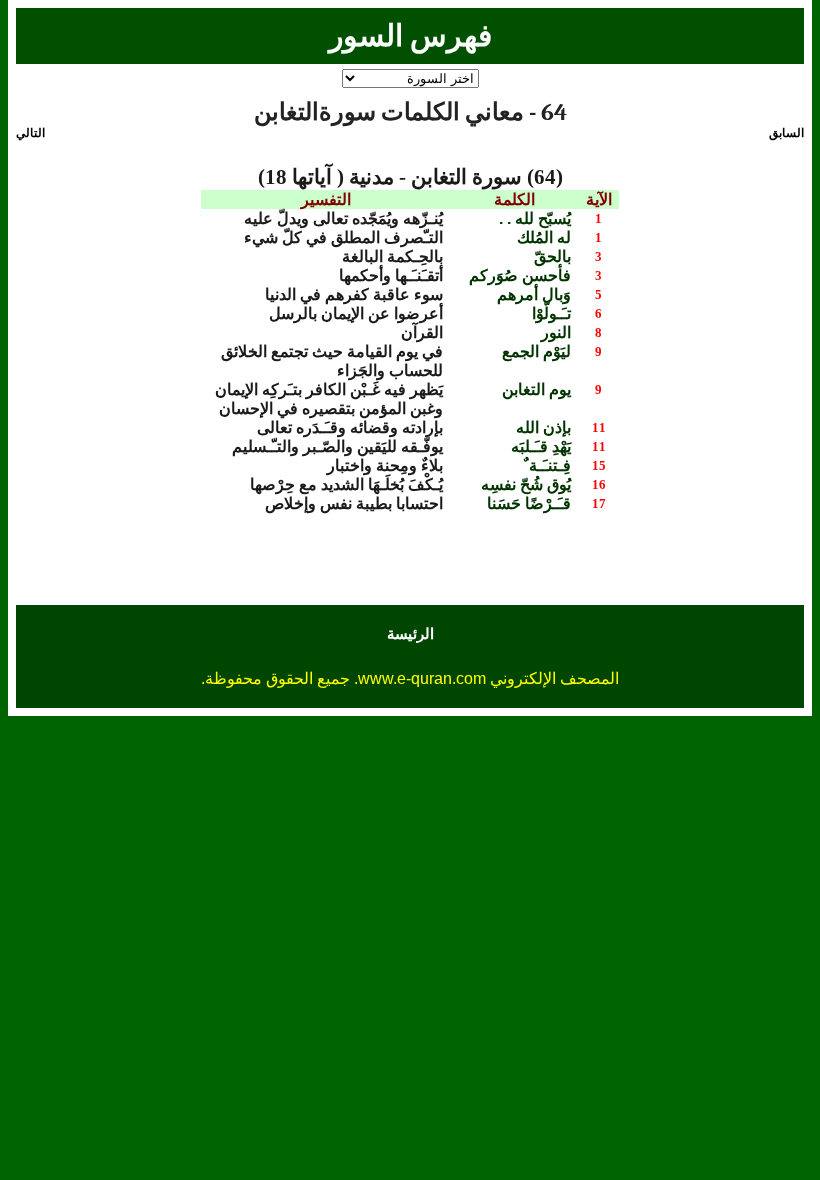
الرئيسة (410, 633)
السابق (786, 133)
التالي (30, 133)
